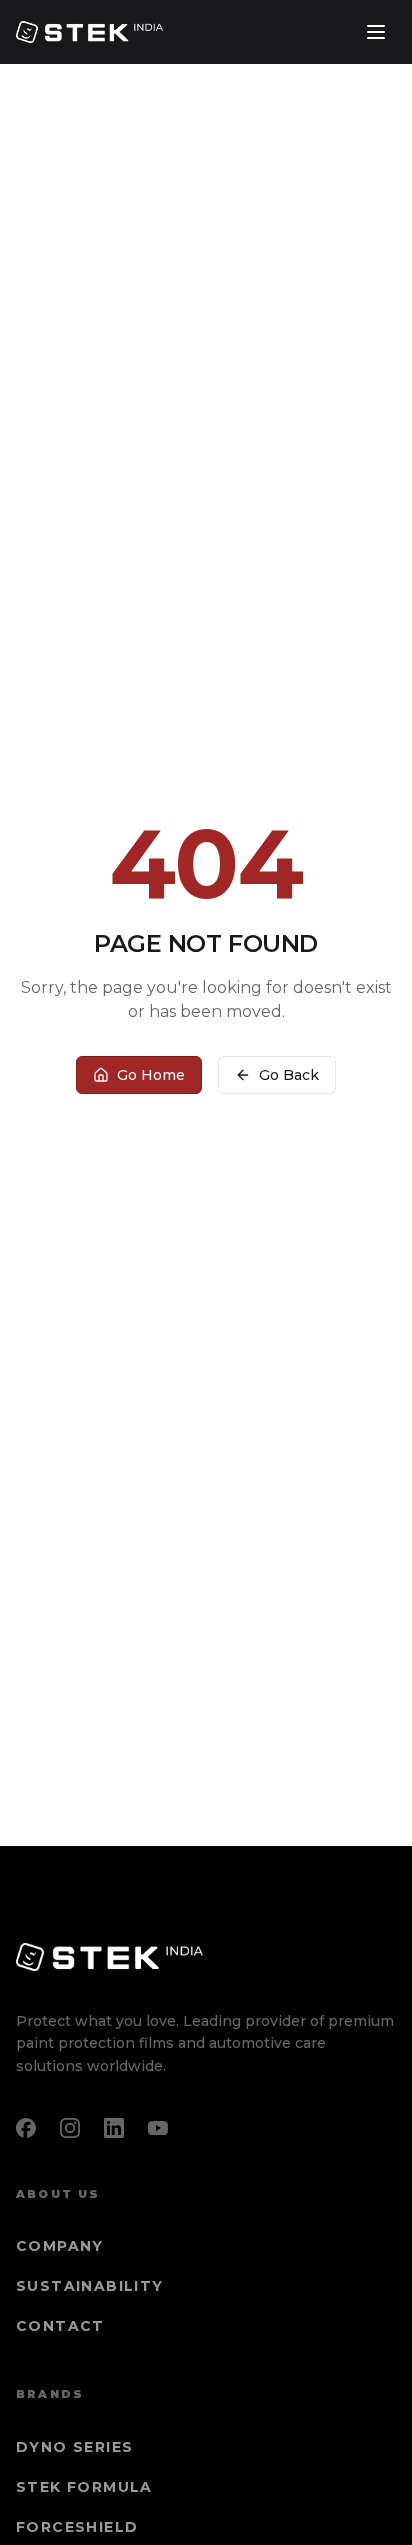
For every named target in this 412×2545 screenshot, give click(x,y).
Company (60, 2246)
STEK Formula (84, 2487)
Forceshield (77, 2527)
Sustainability (90, 2286)
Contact (60, 2326)
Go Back (289, 1075)
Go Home (151, 1075)
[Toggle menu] (376, 32)
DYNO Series (74, 2447)
